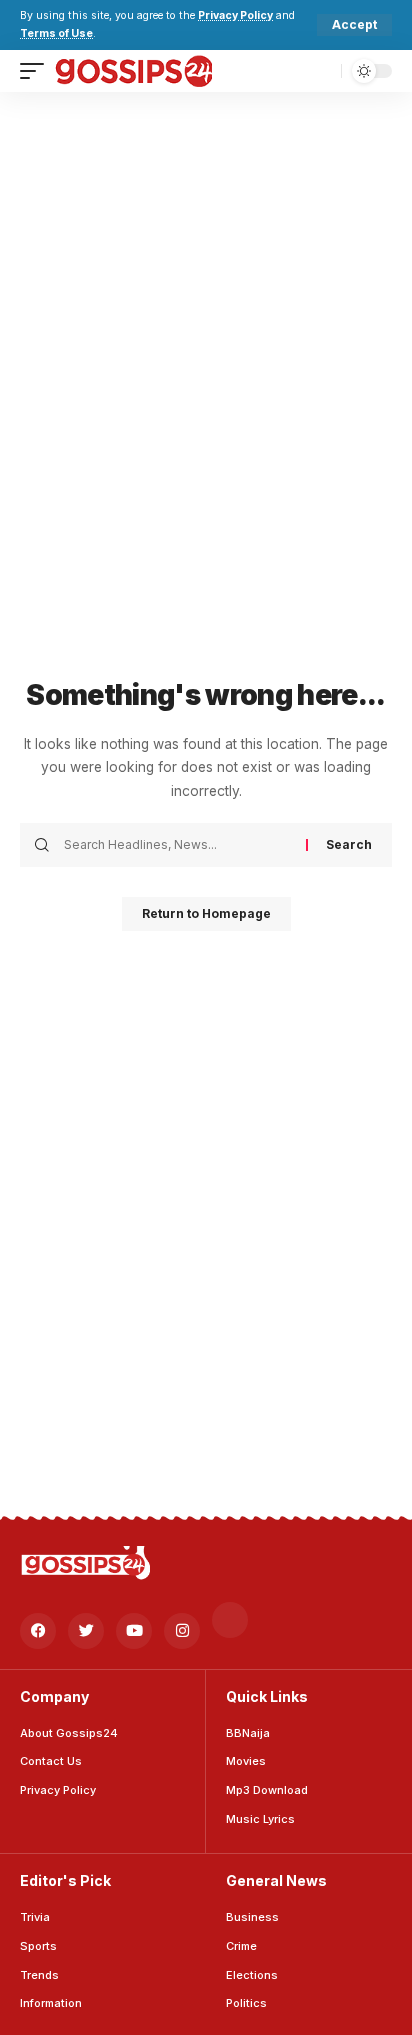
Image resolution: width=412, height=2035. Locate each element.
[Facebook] (38, 1631)
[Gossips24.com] (133, 71)
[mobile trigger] (37, 71)
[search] (321, 70)
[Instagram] (182, 1631)
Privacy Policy (235, 15)
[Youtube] (134, 1631)
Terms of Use (56, 33)
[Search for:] (177, 845)
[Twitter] (86, 1631)
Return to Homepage (206, 913)
